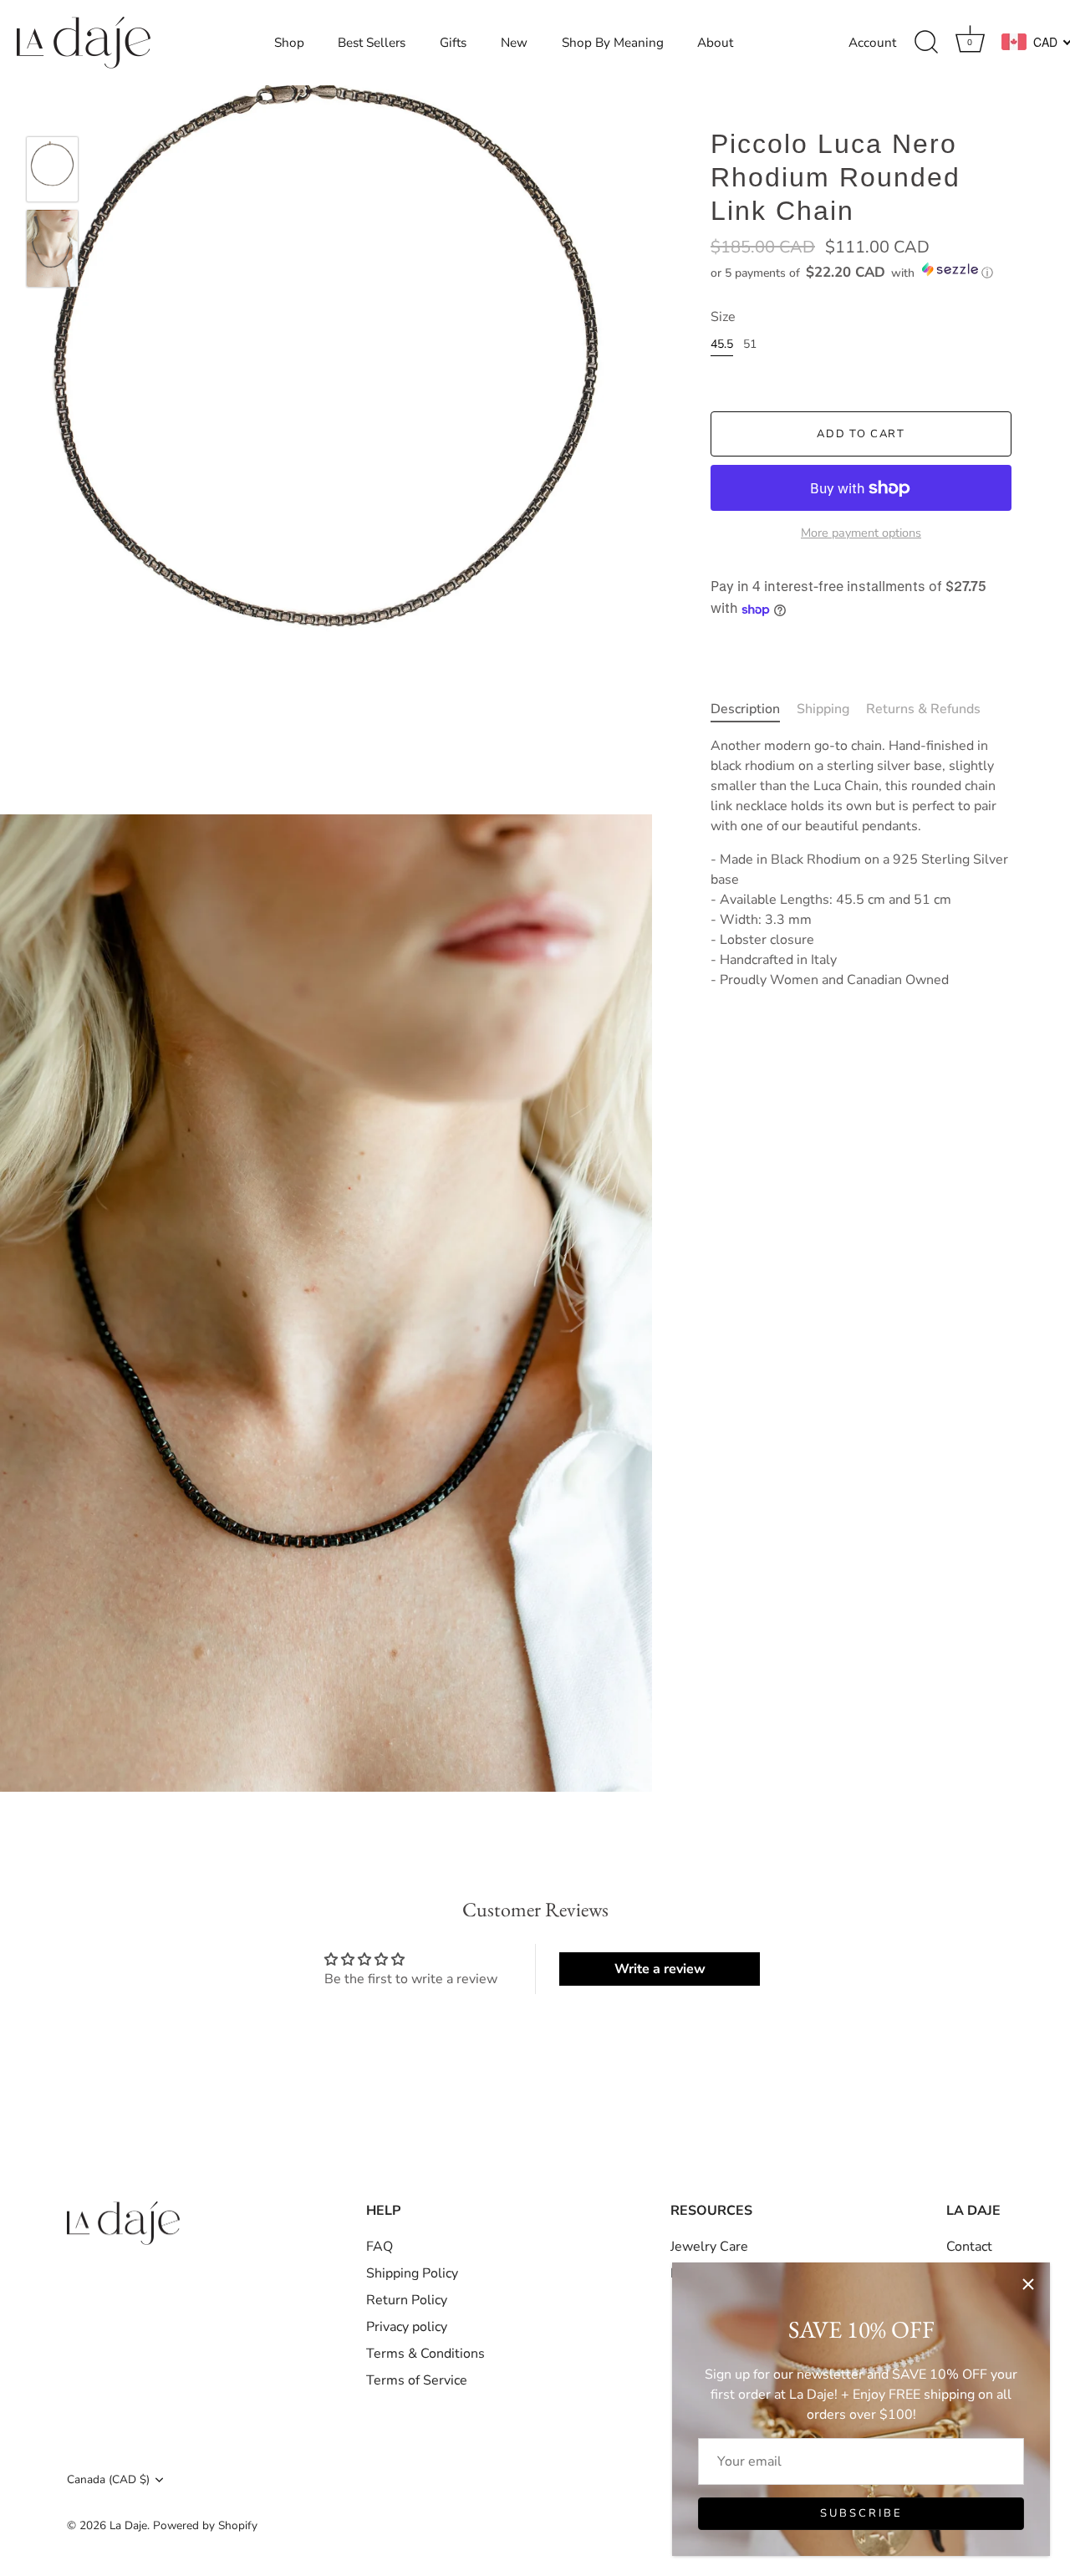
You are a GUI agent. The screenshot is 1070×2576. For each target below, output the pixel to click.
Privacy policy (407, 2327)
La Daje (128, 2525)
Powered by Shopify (205, 2525)
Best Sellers (372, 43)
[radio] (722, 348)
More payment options (861, 533)
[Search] (926, 43)
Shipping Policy (412, 2273)
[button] (861, 271)
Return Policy (407, 2300)
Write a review (660, 1969)
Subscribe (861, 2513)
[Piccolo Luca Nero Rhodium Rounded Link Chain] (52, 169)
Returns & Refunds (923, 710)
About (715, 43)
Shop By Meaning (613, 43)
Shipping (823, 710)
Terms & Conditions (425, 2354)
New (514, 43)
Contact (969, 2247)
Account (872, 43)
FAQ (380, 2247)
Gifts (453, 43)
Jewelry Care (709, 2247)
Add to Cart (861, 434)
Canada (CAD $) (108, 2479)
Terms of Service (417, 2380)
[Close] (1028, 2284)
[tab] (754, 710)
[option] (52, 172)
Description (745, 710)
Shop (289, 43)
